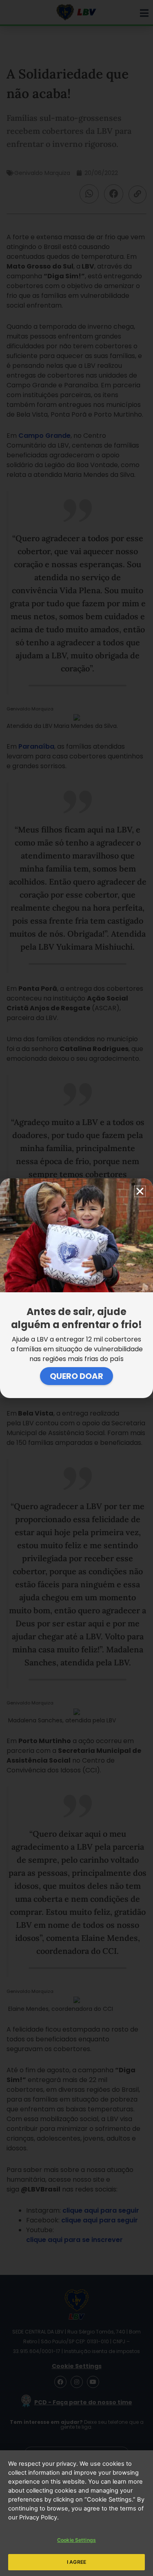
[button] (140, 1191)
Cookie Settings (76, 2540)
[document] (76, 1288)
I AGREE (76, 2562)
